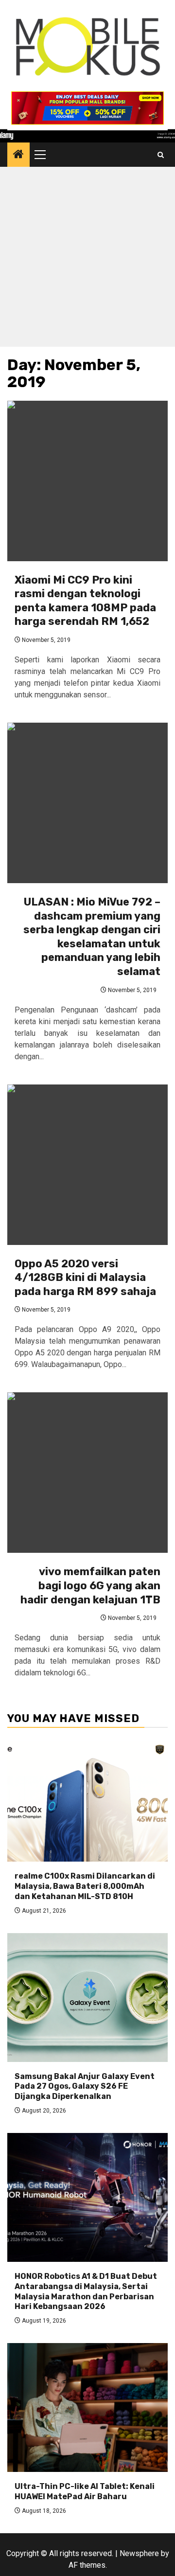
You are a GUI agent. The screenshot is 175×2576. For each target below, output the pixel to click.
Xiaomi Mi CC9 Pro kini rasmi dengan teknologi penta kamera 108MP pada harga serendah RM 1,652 (85, 601)
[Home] (18, 155)
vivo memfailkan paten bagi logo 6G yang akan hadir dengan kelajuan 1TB (90, 1585)
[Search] (161, 155)
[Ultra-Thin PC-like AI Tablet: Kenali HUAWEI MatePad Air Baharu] (87, 2407)
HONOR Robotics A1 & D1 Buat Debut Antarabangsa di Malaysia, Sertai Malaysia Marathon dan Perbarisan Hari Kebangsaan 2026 (86, 2291)
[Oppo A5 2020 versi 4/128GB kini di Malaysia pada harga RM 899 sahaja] (87, 1165)
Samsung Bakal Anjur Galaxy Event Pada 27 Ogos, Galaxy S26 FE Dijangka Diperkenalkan (85, 2087)
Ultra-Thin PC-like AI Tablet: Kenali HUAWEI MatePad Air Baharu (85, 2491)
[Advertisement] (87, 259)
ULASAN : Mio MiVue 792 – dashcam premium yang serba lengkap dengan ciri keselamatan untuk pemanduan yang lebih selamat (92, 937)
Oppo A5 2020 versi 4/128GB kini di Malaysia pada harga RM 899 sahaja (85, 1278)
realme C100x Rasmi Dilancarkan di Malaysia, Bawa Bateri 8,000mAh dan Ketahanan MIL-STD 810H (85, 1886)
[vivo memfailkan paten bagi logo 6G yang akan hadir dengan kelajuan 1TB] (87, 1473)
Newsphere (139, 2553)
